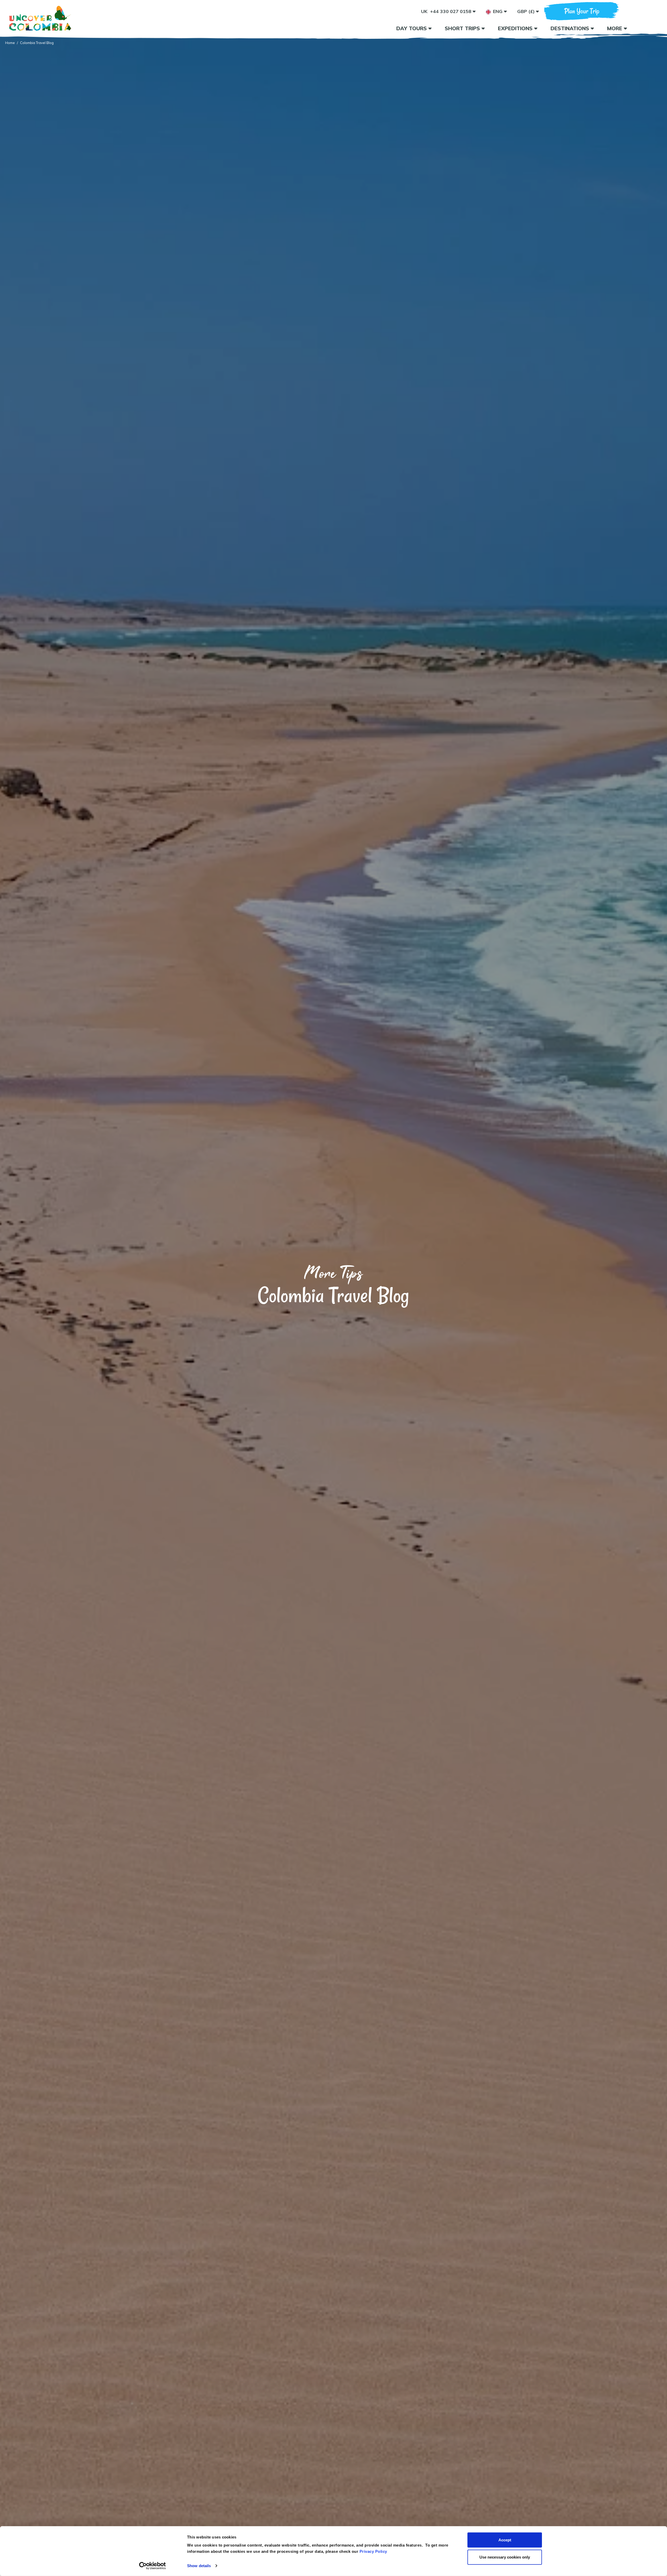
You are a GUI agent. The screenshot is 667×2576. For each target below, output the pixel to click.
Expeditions (516, 28)
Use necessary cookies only (505, 2557)
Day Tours (412, 28)
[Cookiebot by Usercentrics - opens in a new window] (153, 2566)
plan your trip (582, 11)
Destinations (571, 28)
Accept (505, 2540)
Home (10, 43)
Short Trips (463, 28)
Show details (199, 2566)
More (615, 28)
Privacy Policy (373, 2551)
